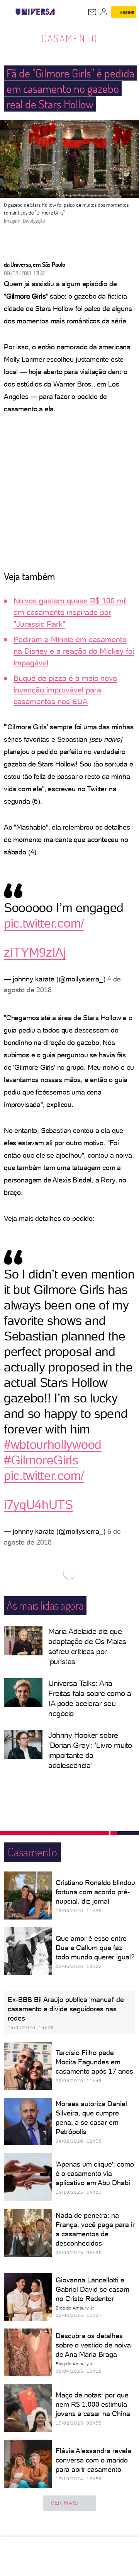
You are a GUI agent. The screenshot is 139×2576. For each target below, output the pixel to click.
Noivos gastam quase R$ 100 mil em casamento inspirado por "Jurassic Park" (70, 612)
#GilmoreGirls (41, 1460)
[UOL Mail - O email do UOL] (92, 12)
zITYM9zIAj (35, 952)
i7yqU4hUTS (38, 1505)
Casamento (70, 38)
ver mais (64, 2503)
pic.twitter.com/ (44, 923)
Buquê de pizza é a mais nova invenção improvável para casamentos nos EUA (65, 690)
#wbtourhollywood (53, 1445)
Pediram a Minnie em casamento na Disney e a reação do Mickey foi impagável (74, 651)
